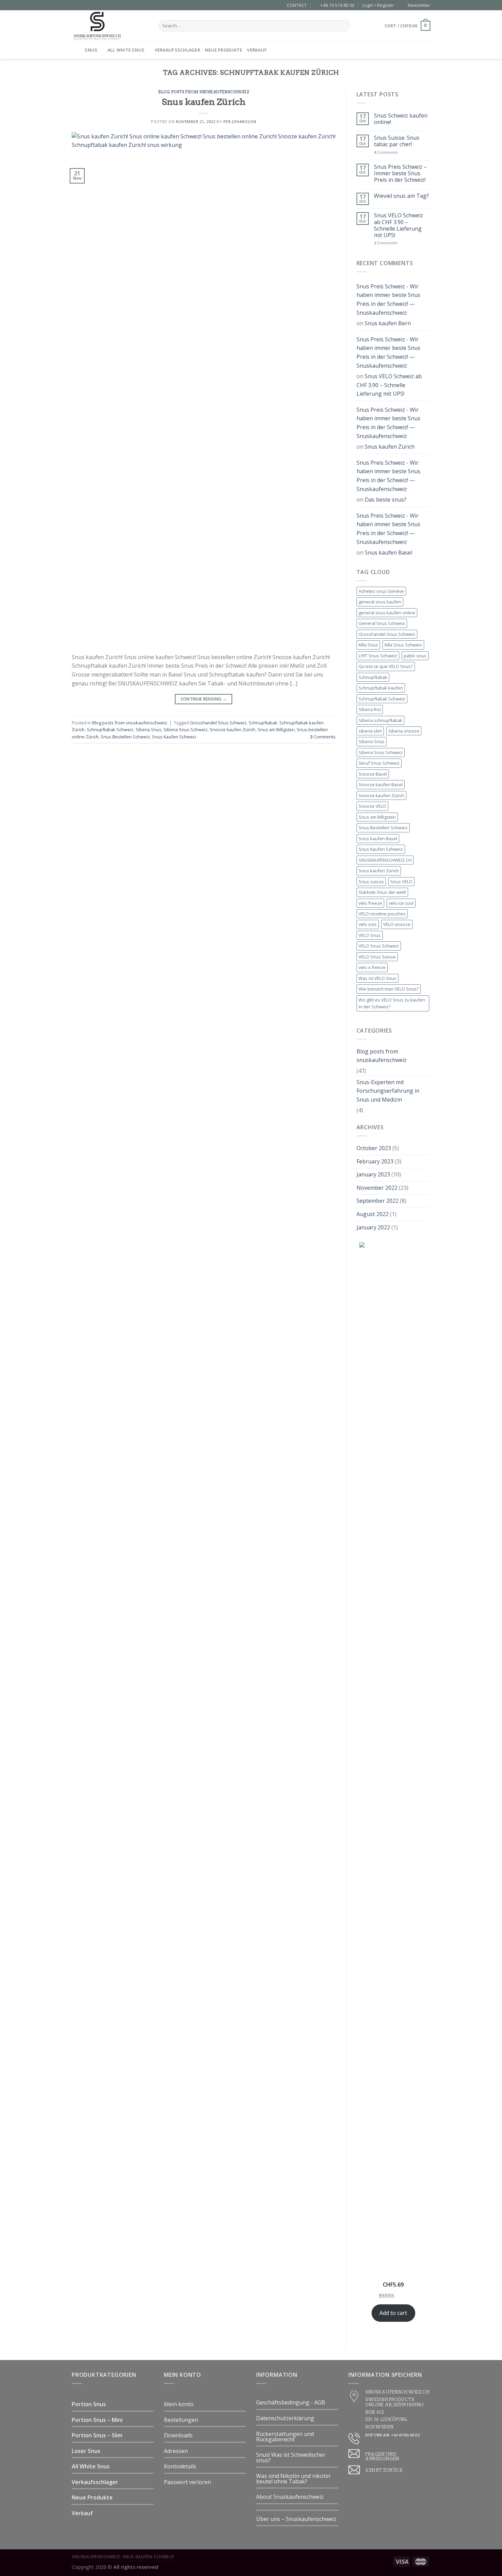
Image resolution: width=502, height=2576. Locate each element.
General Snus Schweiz (382, 623)
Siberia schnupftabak (380, 720)
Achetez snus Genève (381, 591)
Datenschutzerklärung (285, 2418)
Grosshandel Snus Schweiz (218, 723)
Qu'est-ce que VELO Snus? (386, 666)
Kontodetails (180, 2466)
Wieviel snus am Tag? (401, 196)
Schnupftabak (263, 723)
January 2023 (373, 1174)
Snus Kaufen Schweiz (174, 737)
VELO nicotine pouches (382, 914)
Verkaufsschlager (177, 50)
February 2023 (375, 1161)
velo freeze (370, 903)
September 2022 (378, 1201)
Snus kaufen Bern (388, 323)
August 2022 (373, 1214)
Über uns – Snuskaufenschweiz (296, 2519)
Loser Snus (86, 2451)
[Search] (428, 50)
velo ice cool (401, 903)
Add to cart (393, 2313)
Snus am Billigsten (276, 730)
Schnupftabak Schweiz (110, 730)
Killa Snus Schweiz (403, 645)
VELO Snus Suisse (377, 957)
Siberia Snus (149, 730)
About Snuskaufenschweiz (290, 2497)
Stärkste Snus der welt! (382, 892)
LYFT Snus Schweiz (378, 656)
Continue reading (204, 699)
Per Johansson (240, 121)
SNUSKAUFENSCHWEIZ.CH (385, 860)
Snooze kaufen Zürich (233, 730)
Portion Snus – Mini (97, 2420)
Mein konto (179, 2404)
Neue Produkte (224, 50)
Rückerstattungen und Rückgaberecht (285, 2437)
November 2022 (377, 1188)
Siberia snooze (404, 731)
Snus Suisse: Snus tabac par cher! (397, 141)
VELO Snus (370, 935)
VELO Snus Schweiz (379, 946)
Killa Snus (368, 645)
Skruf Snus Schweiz (379, 763)
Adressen (176, 2451)
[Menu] (76, 50)
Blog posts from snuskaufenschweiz (204, 92)
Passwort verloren (187, 2482)
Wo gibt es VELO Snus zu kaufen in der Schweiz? (392, 1003)
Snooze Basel (373, 774)
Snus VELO (401, 882)
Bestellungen (181, 2420)
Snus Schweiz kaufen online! (401, 119)
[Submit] (344, 26)
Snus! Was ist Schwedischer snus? (291, 2457)
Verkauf (257, 50)
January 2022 (373, 1227)
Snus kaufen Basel (388, 553)
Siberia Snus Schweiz (186, 730)
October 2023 (374, 1148)
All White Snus (126, 50)
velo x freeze (372, 967)
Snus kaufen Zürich (204, 102)
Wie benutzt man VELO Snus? (389, 989)
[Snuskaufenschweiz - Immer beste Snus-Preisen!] (110, 26)
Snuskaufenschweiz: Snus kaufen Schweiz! (123, 2557)
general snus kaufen (380, 602)
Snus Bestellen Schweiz (125, 737)
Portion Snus (89, 2404)
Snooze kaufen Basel (381, 785)
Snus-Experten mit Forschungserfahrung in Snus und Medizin (388, 1091)
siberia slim (370, 731)
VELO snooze (397, 924)
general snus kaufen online (387, 613)
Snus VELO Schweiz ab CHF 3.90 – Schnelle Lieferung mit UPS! (399, 225)
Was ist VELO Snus (378, 978)
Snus (91, 50)
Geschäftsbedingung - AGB (291, 2402)
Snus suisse (371, 882)
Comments (323, 737)
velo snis (368, 924)
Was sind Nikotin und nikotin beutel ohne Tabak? (293, 2479)
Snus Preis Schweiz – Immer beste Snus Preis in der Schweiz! (400, 174)
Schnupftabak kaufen (381, 688)
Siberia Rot (370, 709)
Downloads (178, 2435)
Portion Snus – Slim (97, 2435)
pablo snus (415, 656)
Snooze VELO (372, 806)
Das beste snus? (386, 500)
